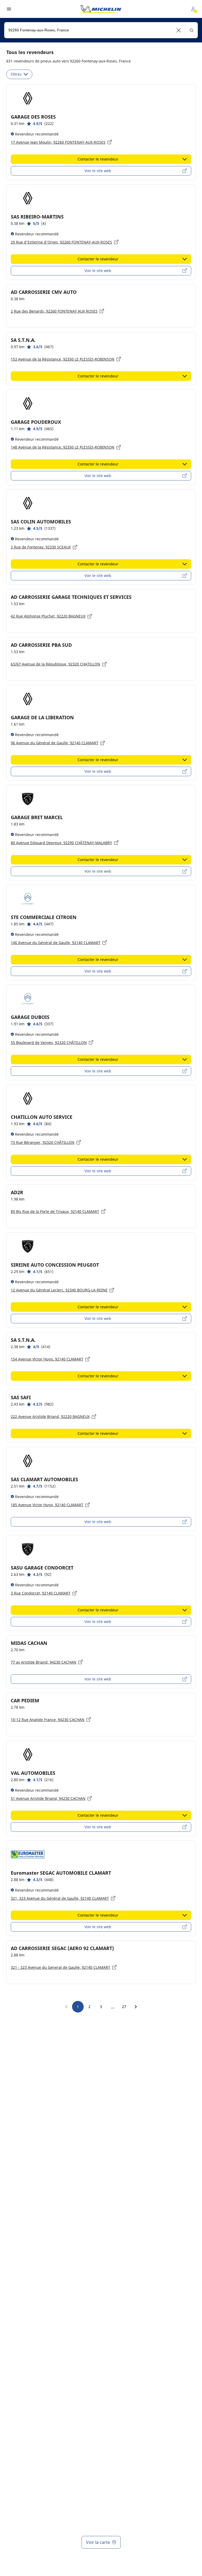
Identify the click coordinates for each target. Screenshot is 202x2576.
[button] (179, 30)
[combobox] (101, 30)
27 (124, 2007)
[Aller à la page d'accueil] (101, 9)
